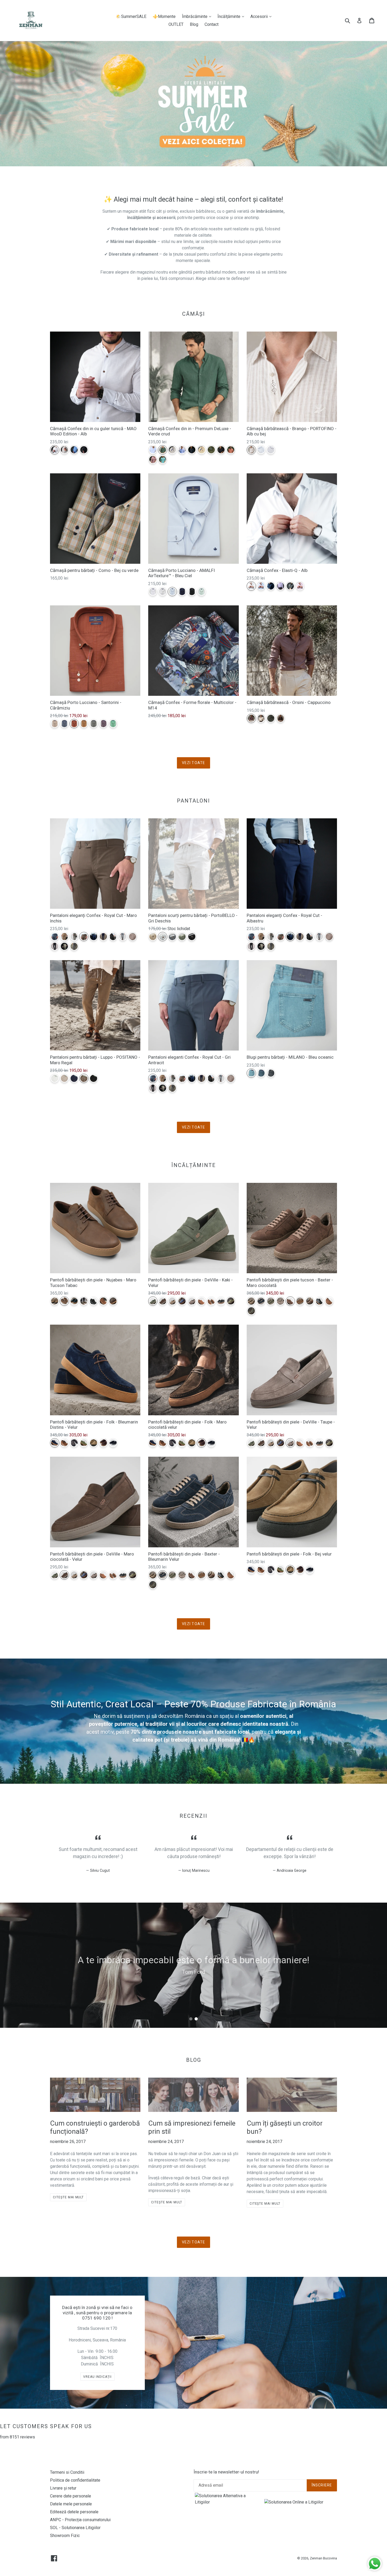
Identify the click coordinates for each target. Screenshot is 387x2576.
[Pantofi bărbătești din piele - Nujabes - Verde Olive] (84, 1301)
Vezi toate (193, 763)
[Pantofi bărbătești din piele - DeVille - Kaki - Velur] (153, 1301)
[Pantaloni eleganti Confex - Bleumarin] (103, 937)
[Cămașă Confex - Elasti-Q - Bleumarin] (271, 586)
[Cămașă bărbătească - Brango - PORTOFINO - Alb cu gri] (271, 450)
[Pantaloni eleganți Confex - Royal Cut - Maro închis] (84, 937)
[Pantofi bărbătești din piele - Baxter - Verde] (251, 1311)
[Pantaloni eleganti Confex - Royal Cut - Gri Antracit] (55, 937)
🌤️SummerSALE (131, 16)
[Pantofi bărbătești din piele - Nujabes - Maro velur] (113, 1301)
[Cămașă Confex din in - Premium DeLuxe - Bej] (172, 450)
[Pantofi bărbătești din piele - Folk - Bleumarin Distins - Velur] (55, 1443)
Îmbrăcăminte (198, 16)
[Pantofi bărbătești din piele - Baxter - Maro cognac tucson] (329, 1301)
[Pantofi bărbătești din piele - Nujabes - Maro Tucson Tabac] (64, 1301)
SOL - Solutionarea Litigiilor (75, 2528)
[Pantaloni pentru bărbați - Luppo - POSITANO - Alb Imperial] (55, 1078)
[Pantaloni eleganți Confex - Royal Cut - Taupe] (74, 937)
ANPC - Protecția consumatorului (80, 2520)
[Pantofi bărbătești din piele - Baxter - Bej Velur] (251, 1301)
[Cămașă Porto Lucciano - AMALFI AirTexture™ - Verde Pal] (202, 592)
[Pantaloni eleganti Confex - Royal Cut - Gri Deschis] (123, 937)
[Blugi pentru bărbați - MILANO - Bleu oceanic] (251, 1073)
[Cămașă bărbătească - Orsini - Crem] (261, 718)
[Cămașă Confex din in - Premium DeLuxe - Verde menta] (163, 460)
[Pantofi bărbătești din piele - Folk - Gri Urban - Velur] (74, 1443)
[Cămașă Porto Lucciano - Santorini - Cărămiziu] (74, 724)
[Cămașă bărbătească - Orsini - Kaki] (271, 718)
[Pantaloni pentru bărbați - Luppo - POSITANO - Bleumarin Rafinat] (74, 1078)
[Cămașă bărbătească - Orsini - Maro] (281, 718)
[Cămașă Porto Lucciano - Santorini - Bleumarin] (64, 724)
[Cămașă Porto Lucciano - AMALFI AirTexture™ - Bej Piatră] (163, 592)
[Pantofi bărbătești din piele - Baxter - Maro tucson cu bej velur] (310, 1301)
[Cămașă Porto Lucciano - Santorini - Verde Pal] (113, 724)
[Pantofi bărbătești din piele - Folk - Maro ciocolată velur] (103, 1443)
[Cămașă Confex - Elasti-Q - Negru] (290, 586)
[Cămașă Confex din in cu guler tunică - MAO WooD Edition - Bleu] (74, 450)
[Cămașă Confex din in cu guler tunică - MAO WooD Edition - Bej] (64, 450)
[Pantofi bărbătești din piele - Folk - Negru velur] (113, 1443)
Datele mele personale (71, 2504)
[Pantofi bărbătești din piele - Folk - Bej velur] (94, 1443)
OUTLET (176, 24)
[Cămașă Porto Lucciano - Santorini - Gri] (94, 724)
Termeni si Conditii (67, 2472)
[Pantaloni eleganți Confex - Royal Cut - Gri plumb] (74, 946)
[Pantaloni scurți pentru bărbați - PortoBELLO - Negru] (192, 937)
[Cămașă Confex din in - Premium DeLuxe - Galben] (202, 450)
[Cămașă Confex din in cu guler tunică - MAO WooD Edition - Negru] (84, 450)
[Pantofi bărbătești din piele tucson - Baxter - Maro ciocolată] (290, 1301)
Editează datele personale (74, 2512)
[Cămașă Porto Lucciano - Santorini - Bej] (55, 724)
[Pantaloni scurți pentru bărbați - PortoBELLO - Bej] (153, 937)
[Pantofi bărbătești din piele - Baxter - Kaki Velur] (271, 1301)
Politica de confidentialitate (75, 2480)
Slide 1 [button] (191, 2019)
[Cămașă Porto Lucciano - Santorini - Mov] (103, 724)
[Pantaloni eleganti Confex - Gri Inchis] (113, 937)
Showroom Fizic (65, 2536)
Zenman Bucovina (323, 2558)
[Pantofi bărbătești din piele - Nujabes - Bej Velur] (55, 1301)
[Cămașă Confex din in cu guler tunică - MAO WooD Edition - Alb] (55, 450)
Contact (212, 24)
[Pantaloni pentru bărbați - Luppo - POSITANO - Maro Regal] (84, 1078)
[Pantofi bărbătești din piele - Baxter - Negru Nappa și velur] (319, 1301)
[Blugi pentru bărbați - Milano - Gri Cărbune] (271, 1073)
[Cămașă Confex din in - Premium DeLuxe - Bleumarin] (192, 450)
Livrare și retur (63, 2488)
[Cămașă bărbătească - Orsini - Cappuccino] (251, 718)
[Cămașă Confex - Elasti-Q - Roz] (300, 586)
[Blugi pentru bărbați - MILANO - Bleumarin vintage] (261, 1073)
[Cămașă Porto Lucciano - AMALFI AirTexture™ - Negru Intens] (192, 592)
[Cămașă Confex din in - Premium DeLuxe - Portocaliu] (231, 450)
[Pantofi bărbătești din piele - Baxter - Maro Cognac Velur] (300, 1301)
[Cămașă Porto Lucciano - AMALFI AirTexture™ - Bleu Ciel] (172, 592)
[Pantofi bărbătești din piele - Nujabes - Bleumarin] (74, 1301)
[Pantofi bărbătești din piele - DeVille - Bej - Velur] (172, 1301)
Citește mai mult (68, 2197)
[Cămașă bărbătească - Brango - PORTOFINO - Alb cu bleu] (261, 450)
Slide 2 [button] (196, 2019)
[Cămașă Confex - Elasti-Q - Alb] (251, 586)
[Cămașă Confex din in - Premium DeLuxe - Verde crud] (163, 450)
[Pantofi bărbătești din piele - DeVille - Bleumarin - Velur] (182, 1301)
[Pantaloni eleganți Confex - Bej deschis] (64, 946)
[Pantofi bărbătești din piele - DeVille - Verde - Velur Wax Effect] (231, 1301)
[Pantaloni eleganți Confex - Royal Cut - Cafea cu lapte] (64, 937)
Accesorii (262, 16)
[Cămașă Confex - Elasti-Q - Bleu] (261, 586)
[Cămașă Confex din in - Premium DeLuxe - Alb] (153, 450)
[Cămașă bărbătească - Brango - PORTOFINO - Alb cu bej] (251, 450)
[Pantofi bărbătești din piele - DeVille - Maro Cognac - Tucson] (202, 1301)
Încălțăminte (232, 16)
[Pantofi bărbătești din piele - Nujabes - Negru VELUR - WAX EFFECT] (94, 1301)
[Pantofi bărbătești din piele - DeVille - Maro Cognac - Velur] (211, 1301)
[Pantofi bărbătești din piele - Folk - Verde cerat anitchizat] (84, 1443)
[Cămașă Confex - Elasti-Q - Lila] (281, 586)
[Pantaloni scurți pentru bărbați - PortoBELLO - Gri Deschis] (163, 937)
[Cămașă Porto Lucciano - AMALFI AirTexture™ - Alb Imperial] (153, 592)
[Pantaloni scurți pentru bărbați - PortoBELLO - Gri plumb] (172, 937)
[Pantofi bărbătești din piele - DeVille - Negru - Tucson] (221, 1301)
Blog (194, 24)
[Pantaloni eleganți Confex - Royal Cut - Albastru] (94, 937)
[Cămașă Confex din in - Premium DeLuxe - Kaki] (211, 450)
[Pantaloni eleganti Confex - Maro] (133, 937)
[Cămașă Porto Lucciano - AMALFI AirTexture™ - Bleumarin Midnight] (182, 592)
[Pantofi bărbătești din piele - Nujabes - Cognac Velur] (103, 1301)
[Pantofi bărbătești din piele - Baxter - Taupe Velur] (281, 1301)
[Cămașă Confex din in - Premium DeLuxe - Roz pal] (153, 460)
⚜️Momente (164, 16)
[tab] (191, 2019)
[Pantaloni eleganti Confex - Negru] (55, 946)
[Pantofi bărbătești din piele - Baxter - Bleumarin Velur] (261, 1301)
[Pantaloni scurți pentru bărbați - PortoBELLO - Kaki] (182, 937)
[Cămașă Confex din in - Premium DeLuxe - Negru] (221, 450)
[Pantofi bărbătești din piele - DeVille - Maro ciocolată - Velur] (163, 1301)
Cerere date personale (71, 2496)
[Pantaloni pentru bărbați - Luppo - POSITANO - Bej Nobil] (64, 1078)
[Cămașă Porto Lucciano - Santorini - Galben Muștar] (84, 724)
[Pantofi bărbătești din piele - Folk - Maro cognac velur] (64, 1443)
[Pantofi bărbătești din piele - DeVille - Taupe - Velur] (192, 1301)
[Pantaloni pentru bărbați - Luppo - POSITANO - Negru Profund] (94, 1078)
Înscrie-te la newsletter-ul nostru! (226, 2472)
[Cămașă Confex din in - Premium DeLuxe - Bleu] (182, 450)
